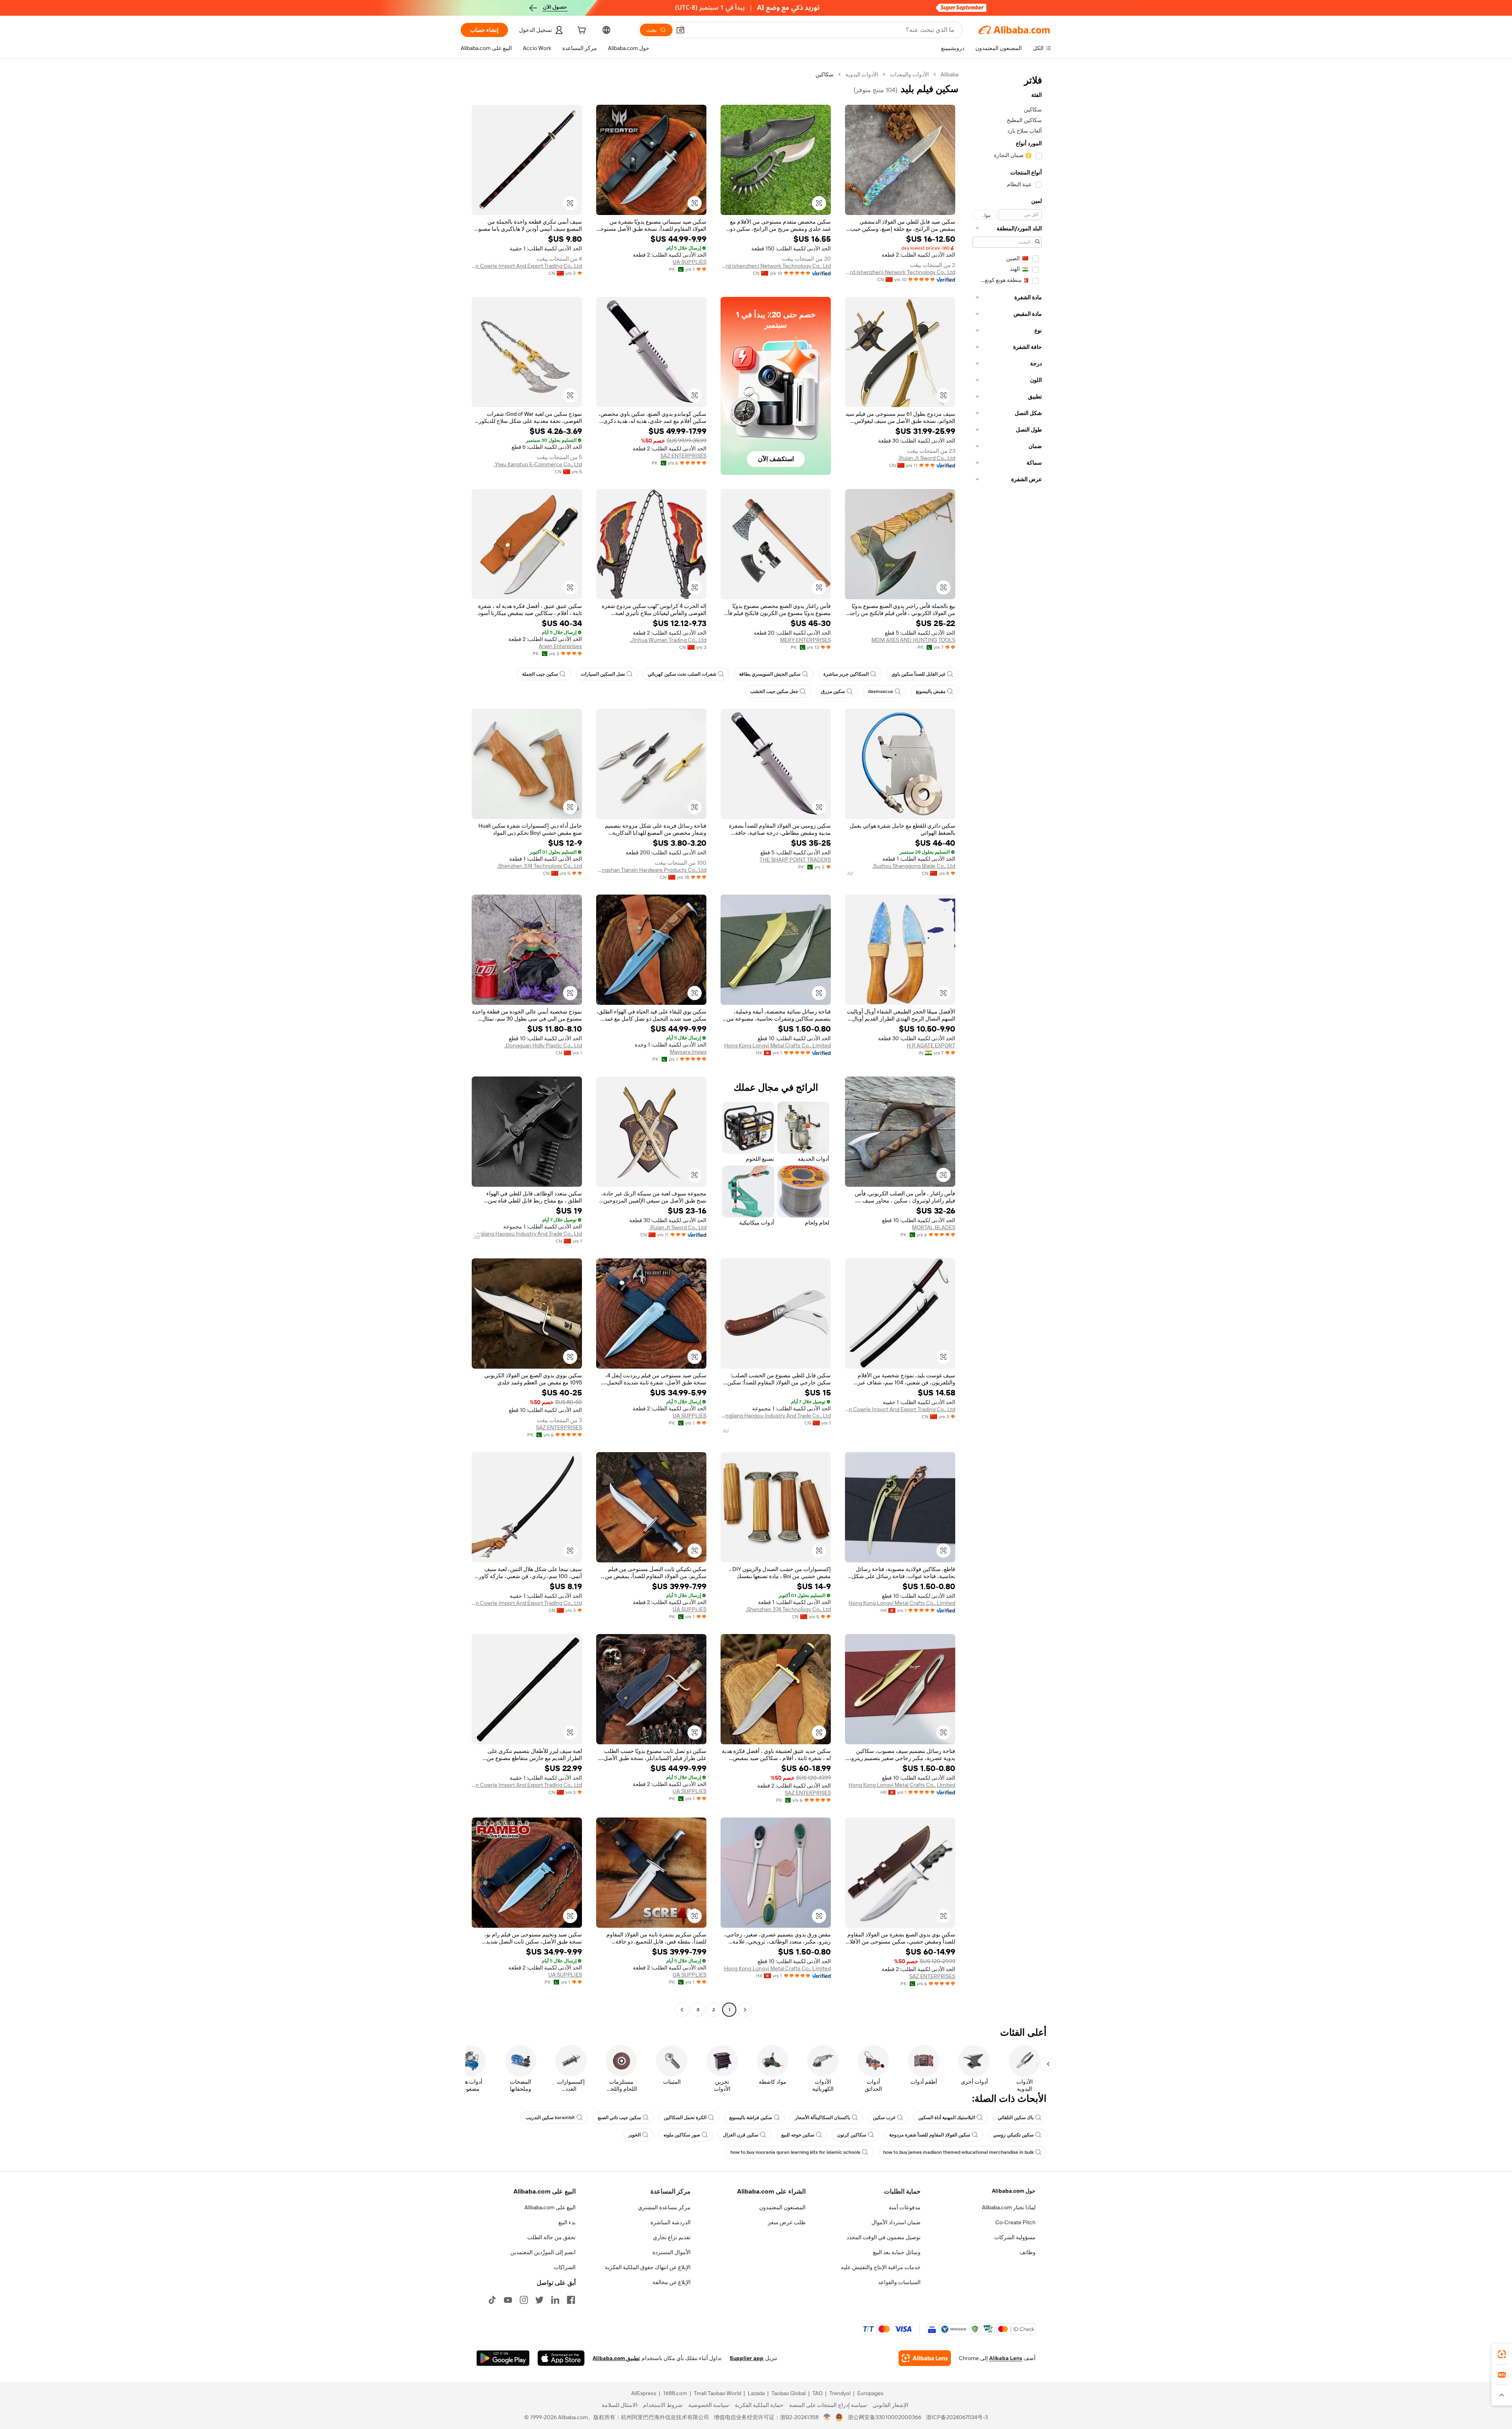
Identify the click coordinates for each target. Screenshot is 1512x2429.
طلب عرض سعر (787, 2222)
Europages (870, 2393)
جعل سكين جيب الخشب (774, 691)
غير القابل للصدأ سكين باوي (918, 674)
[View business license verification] (827, 2417)
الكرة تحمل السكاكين (685, 2118)
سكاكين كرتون (852, 2135)
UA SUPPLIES (689, 262)
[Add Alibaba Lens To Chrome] (925, 2358)
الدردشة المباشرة (671, 2222)
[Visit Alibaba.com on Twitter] (539, 2300)
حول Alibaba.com (1014, 2191)
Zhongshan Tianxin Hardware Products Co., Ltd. (651, 870)
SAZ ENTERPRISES (683, 456)
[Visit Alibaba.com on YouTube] (508, 2300)
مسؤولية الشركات (1015, 2237)
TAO (817, 2393)
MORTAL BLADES (934, 1227)
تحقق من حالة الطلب (551, 2237)
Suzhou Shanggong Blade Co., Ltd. (914, 866)
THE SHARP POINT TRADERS (795, 860)
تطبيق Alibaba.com (616, 2358)
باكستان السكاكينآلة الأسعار (823, 2118)
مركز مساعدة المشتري (664, 2207)
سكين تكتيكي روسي (1013, 2135)
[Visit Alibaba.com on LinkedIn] (555, 2300)
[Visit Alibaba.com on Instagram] (524, 2300)
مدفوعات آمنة (905, 2207)
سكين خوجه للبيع (798, 2135)
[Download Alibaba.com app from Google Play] (503, 2358)
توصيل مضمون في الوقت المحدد (884, 2237)
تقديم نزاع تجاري (672, 2237)
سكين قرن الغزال (741, 2135)
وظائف (1027, 2252)
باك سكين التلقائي (1016, 2118)
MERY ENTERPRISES (805, 640)
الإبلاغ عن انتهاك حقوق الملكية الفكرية (648, 2267)
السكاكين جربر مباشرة (846, 674)
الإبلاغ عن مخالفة (672, 2282)
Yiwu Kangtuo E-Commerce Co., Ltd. (538, 464)
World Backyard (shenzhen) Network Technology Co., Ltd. (900, 272)
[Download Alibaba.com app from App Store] (561, 2358)
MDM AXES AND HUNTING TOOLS (913, 640)
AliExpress (644, 2393)
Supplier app (747, 2358)
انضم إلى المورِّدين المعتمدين (543, 2252)
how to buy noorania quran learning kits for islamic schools (795, 2152)
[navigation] (1007, 1043)
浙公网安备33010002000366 (885, 2417)
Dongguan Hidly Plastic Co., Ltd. (543, 1045)
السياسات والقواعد (899, 2282)
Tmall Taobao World (717, 2393)
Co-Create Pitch (1015, 2222)
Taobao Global (788, 2393)
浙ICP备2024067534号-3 (957, 2417)
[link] (1502, 2354)
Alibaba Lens (1006, 2358)
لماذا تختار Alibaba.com (1009, 2207)
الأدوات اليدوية (862, 74)
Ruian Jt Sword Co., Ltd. (927, 458)
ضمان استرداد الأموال (896, 2222)
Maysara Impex (688, 1052)
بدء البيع (567, 2222)
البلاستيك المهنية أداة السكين (947, 2118)
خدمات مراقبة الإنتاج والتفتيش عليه (881, 2267)
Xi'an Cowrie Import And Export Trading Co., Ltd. (527, 266)
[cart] (581, 31)
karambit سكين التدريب (550, 2118)
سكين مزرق (833, 691)
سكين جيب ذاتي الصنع (619, 2118)
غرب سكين (884, 2118)
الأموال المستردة (672, 2252)
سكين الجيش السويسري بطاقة (770, 674)
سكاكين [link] (825, 74)
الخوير (635, 2135)
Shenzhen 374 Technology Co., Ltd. (539, 866)
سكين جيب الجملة (540, 674)
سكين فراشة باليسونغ (751, 2118)
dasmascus (880, 691)
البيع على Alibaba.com (550, 2207)
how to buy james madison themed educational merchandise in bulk (958, 2152)
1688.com (675, 2393)
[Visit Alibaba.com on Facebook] (571, 2300)
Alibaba (950, 74)
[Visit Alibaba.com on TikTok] (492, 2300)
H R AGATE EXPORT (931, 1045)
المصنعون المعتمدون (782, 2207)
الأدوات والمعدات (909, 74)
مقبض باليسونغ (931, 691)
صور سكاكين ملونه (682, 2135)
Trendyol (840, 2393)
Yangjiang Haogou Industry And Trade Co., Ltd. (527, 1234)
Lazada (756, 2393)
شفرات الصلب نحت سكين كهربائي (682, 674)
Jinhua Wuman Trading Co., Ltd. (668, 640)
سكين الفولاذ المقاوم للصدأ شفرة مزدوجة (930, 2135)
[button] (680, 30)
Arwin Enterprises (560, 646)
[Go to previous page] (745, 2010)
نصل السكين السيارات (603, 674)
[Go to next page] (682, 2010)
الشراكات (565, 2267)
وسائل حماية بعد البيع (897, 2252)
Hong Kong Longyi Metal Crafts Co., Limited (777, 1045)
